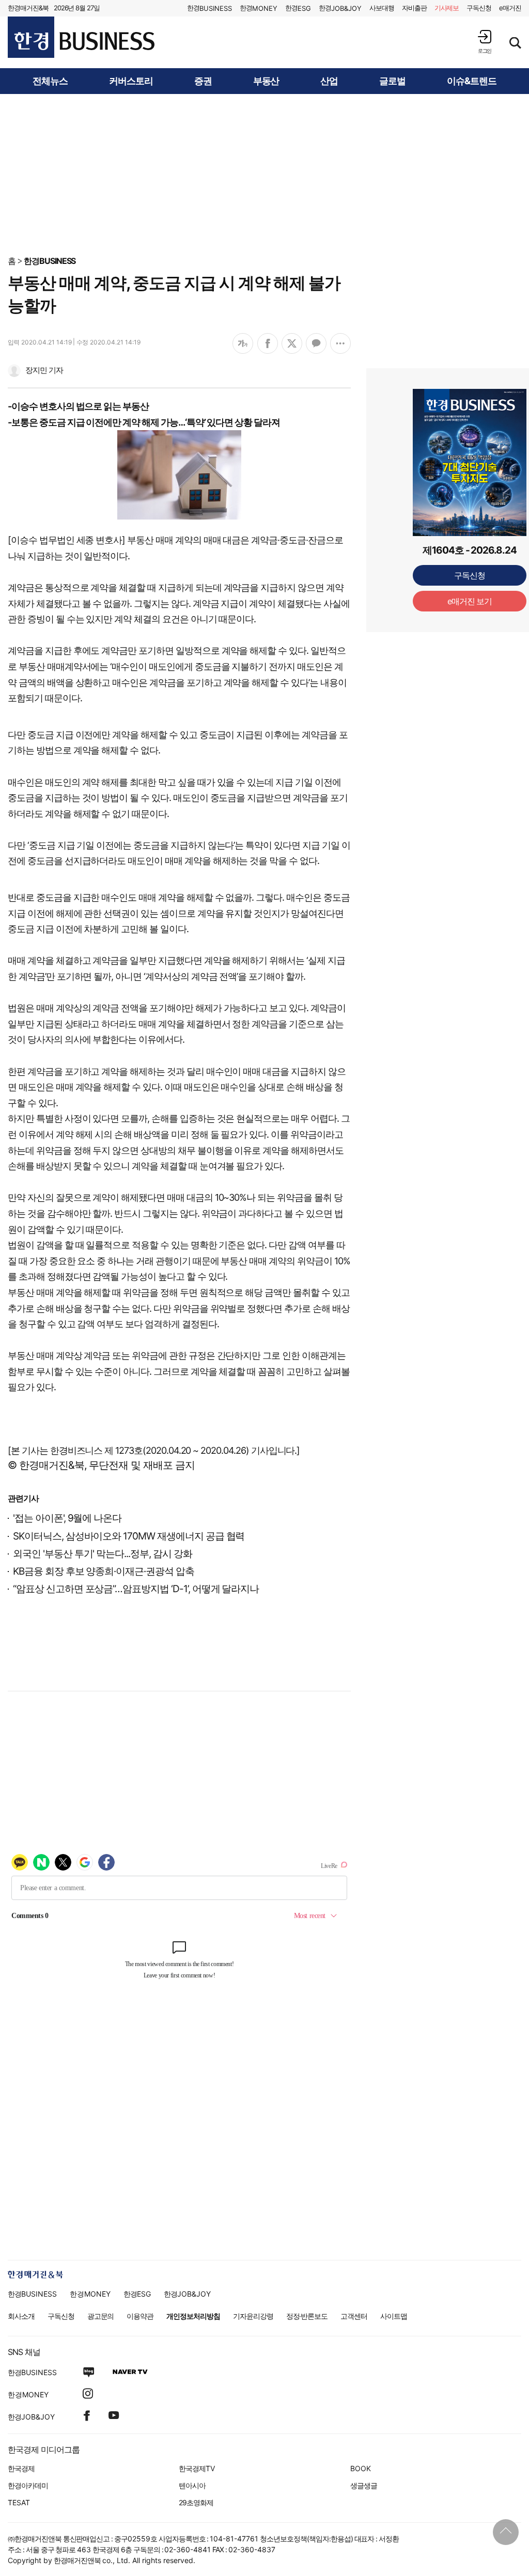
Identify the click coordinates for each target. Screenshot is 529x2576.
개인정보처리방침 (193, 2316)
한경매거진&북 (28, 8)
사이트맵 (394, 2316)
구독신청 (479, 8)
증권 (203, 81)
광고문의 (101, 2316)
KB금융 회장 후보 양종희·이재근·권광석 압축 (104, 1571)
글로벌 (392, 81)
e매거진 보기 (470, 601)
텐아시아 (192, 2485)
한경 (209, 8)
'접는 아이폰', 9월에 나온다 (67, 1518)
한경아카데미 (28, 2485)
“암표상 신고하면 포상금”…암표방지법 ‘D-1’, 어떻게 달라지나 (136, 1589)
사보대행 (382, 8)
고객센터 (354, 2316)
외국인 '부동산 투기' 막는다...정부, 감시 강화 (103, 1554)
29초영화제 (196, 2502)
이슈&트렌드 (472, 81)
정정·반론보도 (307, 2316)
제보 (447, 8)
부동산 (266, 81)
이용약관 (140, 2316)
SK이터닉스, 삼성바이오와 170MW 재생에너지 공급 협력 (129, 1536)
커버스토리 (131, 81)
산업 (329, 81)
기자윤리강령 (253, 2316)
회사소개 (21, 2316)
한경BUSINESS (50, 261)
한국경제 (21, 2468)
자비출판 (414, 8)
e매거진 (510, 8)
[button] (485, 42)
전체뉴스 (50, 81)
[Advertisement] (264, 174)
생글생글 (364, 2485)
